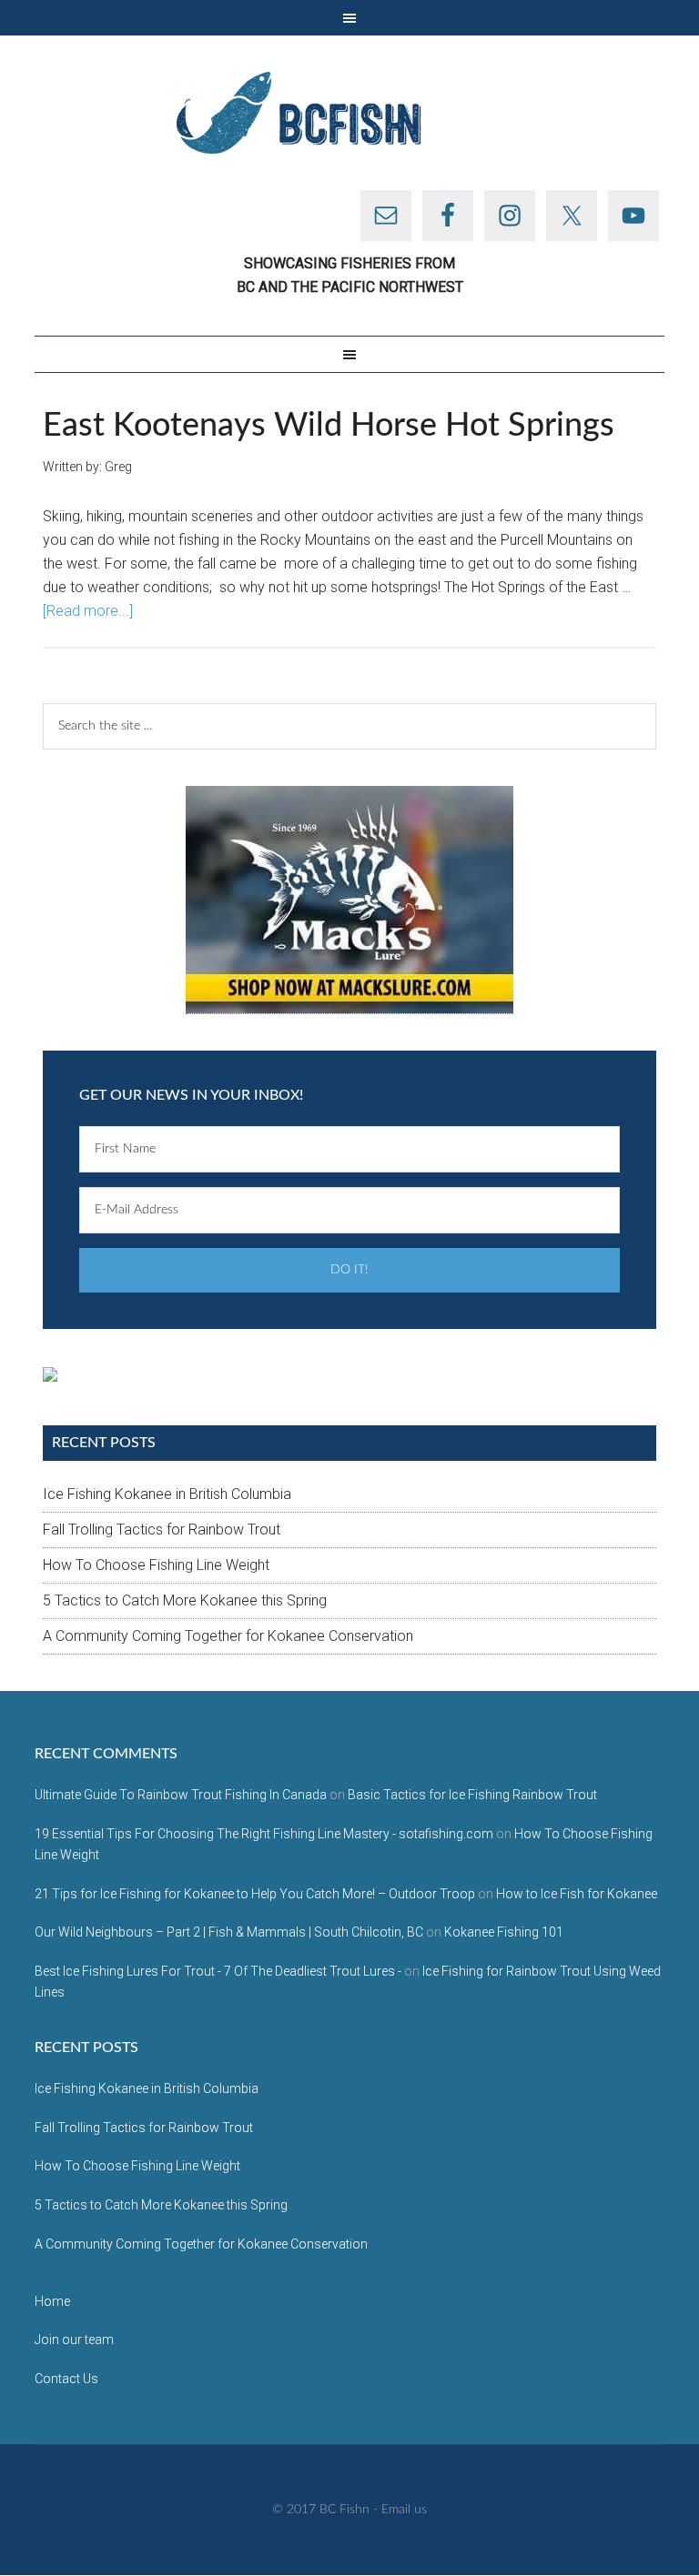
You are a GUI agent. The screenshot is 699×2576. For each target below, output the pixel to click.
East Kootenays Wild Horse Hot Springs (329, 426)
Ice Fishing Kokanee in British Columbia (167, 1494)
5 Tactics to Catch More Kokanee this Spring (185, 1600)
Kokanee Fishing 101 (504, 1932)
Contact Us (66, 2379)
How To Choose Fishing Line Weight (156, 1565)
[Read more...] (88, 611)
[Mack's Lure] (349, 900)
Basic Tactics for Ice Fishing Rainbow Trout (472, 1795)
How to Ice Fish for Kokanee (577, 1894)
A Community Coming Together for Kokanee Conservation (228, 1636)
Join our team (74, 2340)
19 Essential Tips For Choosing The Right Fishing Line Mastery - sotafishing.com (264, 1834)
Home (52, 2301)
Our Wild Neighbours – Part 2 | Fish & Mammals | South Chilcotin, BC (229, 1932)
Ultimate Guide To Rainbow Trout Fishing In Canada (181, 1795)
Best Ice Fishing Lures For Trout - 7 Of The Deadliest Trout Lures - (218, 1971)
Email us (404, 2510)
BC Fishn (349, 113)
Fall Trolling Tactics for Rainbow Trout (162, 1529)
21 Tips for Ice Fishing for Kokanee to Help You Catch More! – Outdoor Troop (255, 1894)
